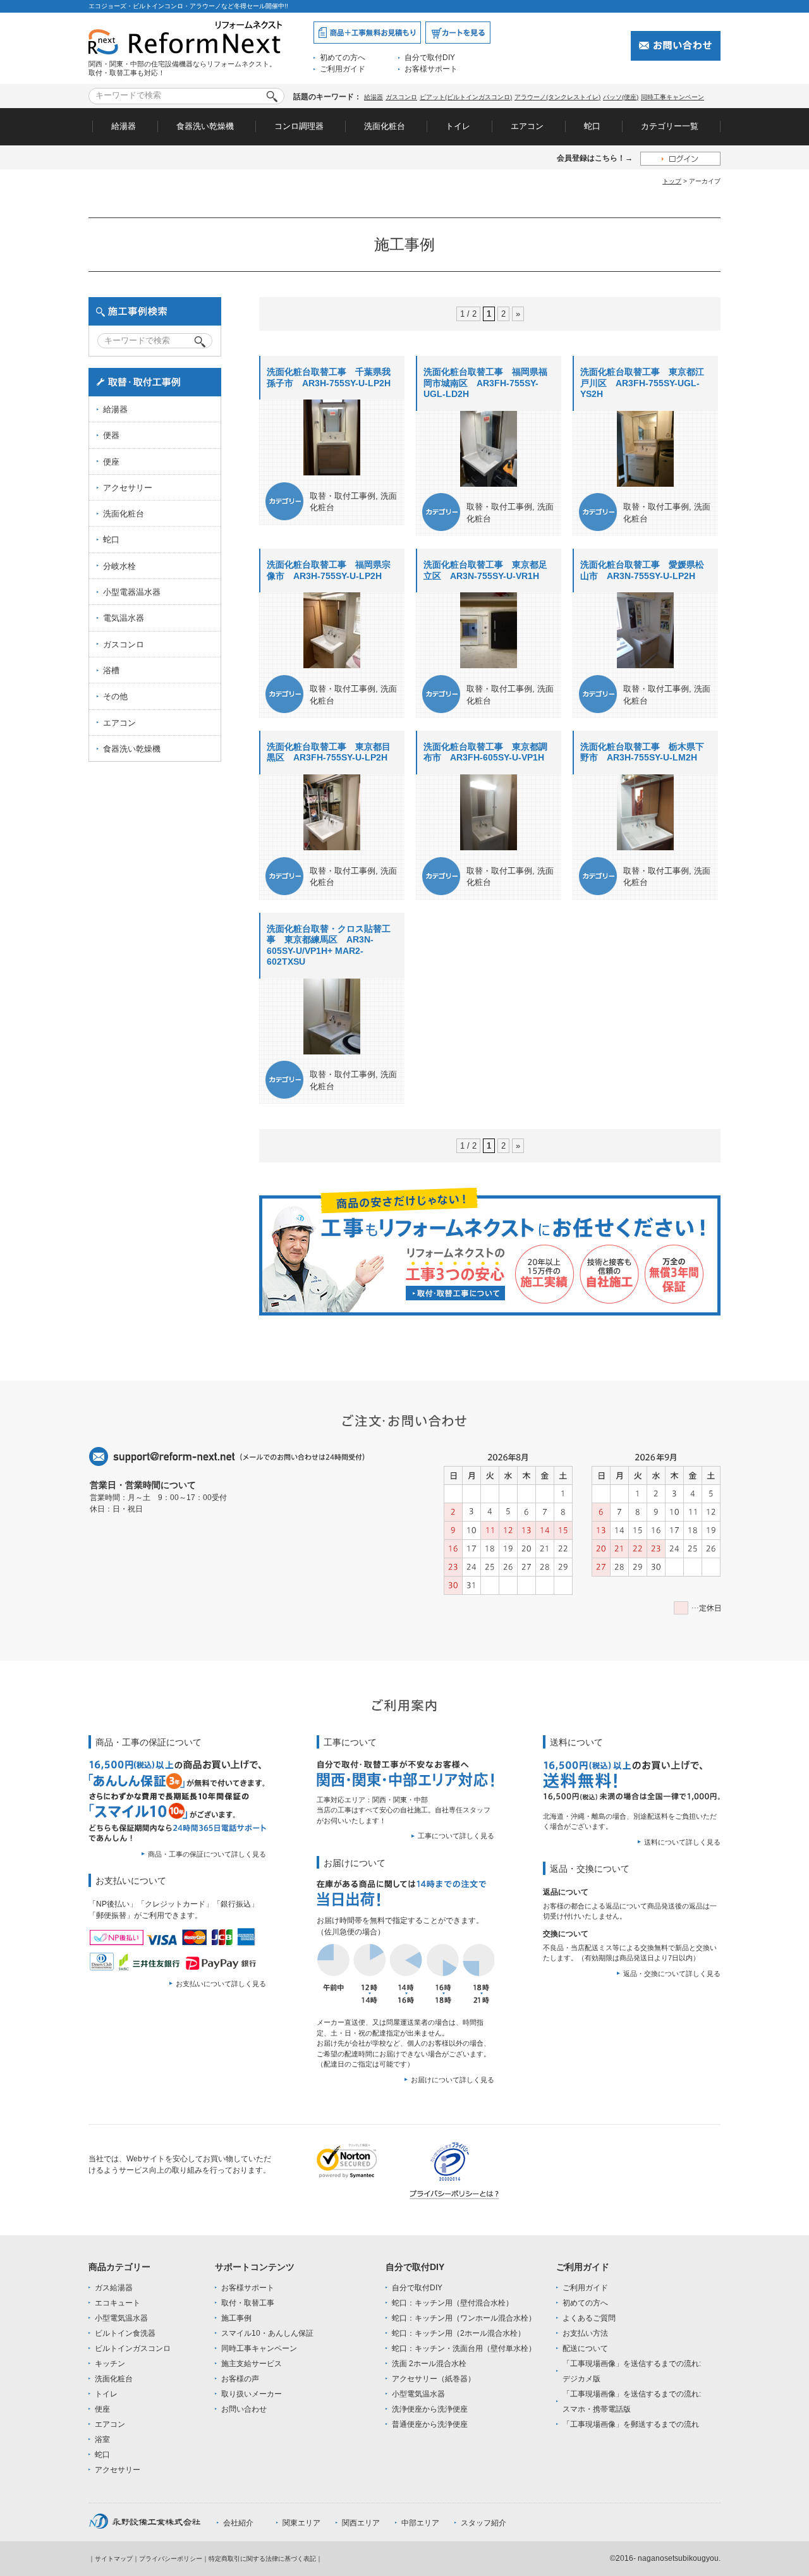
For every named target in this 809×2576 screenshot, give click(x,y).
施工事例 (236, 2318)
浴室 (102, 2439)
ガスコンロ (401, 97)
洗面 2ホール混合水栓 (429, 2364)
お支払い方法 (585, 2333)
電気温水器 (124, 618)
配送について (585, 2348)
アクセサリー (128, 488)
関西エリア (361, 2523)
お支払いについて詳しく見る (221, 1984)
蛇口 (592, 126)
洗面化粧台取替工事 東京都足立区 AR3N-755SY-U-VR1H (485, 570)
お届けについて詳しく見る (453, 2080)
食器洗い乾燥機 (205, 126)
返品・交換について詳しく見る (672, 1974)
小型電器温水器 (132, 592)
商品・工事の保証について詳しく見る (207, 1854)
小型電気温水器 (121, 2318)
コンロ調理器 (299, 126)
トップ (672, 181)
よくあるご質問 (589, 2318)
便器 (111, 435)
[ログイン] (680, 158)
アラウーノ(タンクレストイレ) (557, 97)
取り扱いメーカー (252, 2394)
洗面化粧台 (385, 126)
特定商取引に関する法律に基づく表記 (262, 2559)
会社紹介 (238, 2523)
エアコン (527, 126)
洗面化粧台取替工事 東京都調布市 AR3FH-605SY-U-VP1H (485, 752)
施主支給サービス (252, 2364)
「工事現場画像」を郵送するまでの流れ (631, 2424)
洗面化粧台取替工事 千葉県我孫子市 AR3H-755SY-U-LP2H (329, 377)
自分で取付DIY (430, 58)
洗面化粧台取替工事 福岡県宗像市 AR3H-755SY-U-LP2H (329, 570)
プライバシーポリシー (171, 2559)
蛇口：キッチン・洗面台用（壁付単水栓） (464, 2348)
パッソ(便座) (621, 97)
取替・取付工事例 (343, 496)
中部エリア (420, 2523)
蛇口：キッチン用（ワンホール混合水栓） (464, 2318)
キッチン (110, 2364)
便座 (111, 462)
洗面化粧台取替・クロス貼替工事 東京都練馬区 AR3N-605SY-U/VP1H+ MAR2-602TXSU (329, 945)
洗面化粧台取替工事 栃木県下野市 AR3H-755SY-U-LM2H (642, 752)
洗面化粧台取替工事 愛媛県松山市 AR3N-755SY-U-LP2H (642, 570)
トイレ (458, 126)
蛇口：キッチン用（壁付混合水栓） (453, 2303)
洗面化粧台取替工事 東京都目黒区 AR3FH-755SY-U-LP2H (329, 752)
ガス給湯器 (114, 2288)
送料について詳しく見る (682, 1842)
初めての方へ (343, 58)
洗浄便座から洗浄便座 (430, 2409)
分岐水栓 (119, 566)
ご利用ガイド (343, 69)
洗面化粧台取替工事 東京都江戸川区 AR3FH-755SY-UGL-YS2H (642, 383)
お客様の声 (240, 2379)
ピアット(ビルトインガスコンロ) (466, 97)
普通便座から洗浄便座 (430, 2424)
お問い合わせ (244, 2409)
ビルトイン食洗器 (125, 2333)
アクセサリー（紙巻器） (434, 2379)
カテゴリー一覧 (670, 126)
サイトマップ (114, 2559)
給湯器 (374, 97)
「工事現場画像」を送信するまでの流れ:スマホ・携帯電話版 (632, 2402)
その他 (115, 696)
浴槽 (111, 670)
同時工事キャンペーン (672, 97)
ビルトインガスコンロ (133, 2348)
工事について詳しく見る (456, 1836)
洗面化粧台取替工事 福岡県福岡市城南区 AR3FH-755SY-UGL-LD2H (485, 383)
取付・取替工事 (248, 2303)
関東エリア (301, 2523)
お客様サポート (431, 69)
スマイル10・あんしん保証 (267, 2333)
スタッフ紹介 (484, 2523)
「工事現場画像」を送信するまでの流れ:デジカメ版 (632, 2371)
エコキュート (118, 2303)
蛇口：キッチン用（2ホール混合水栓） (459, 2333)
